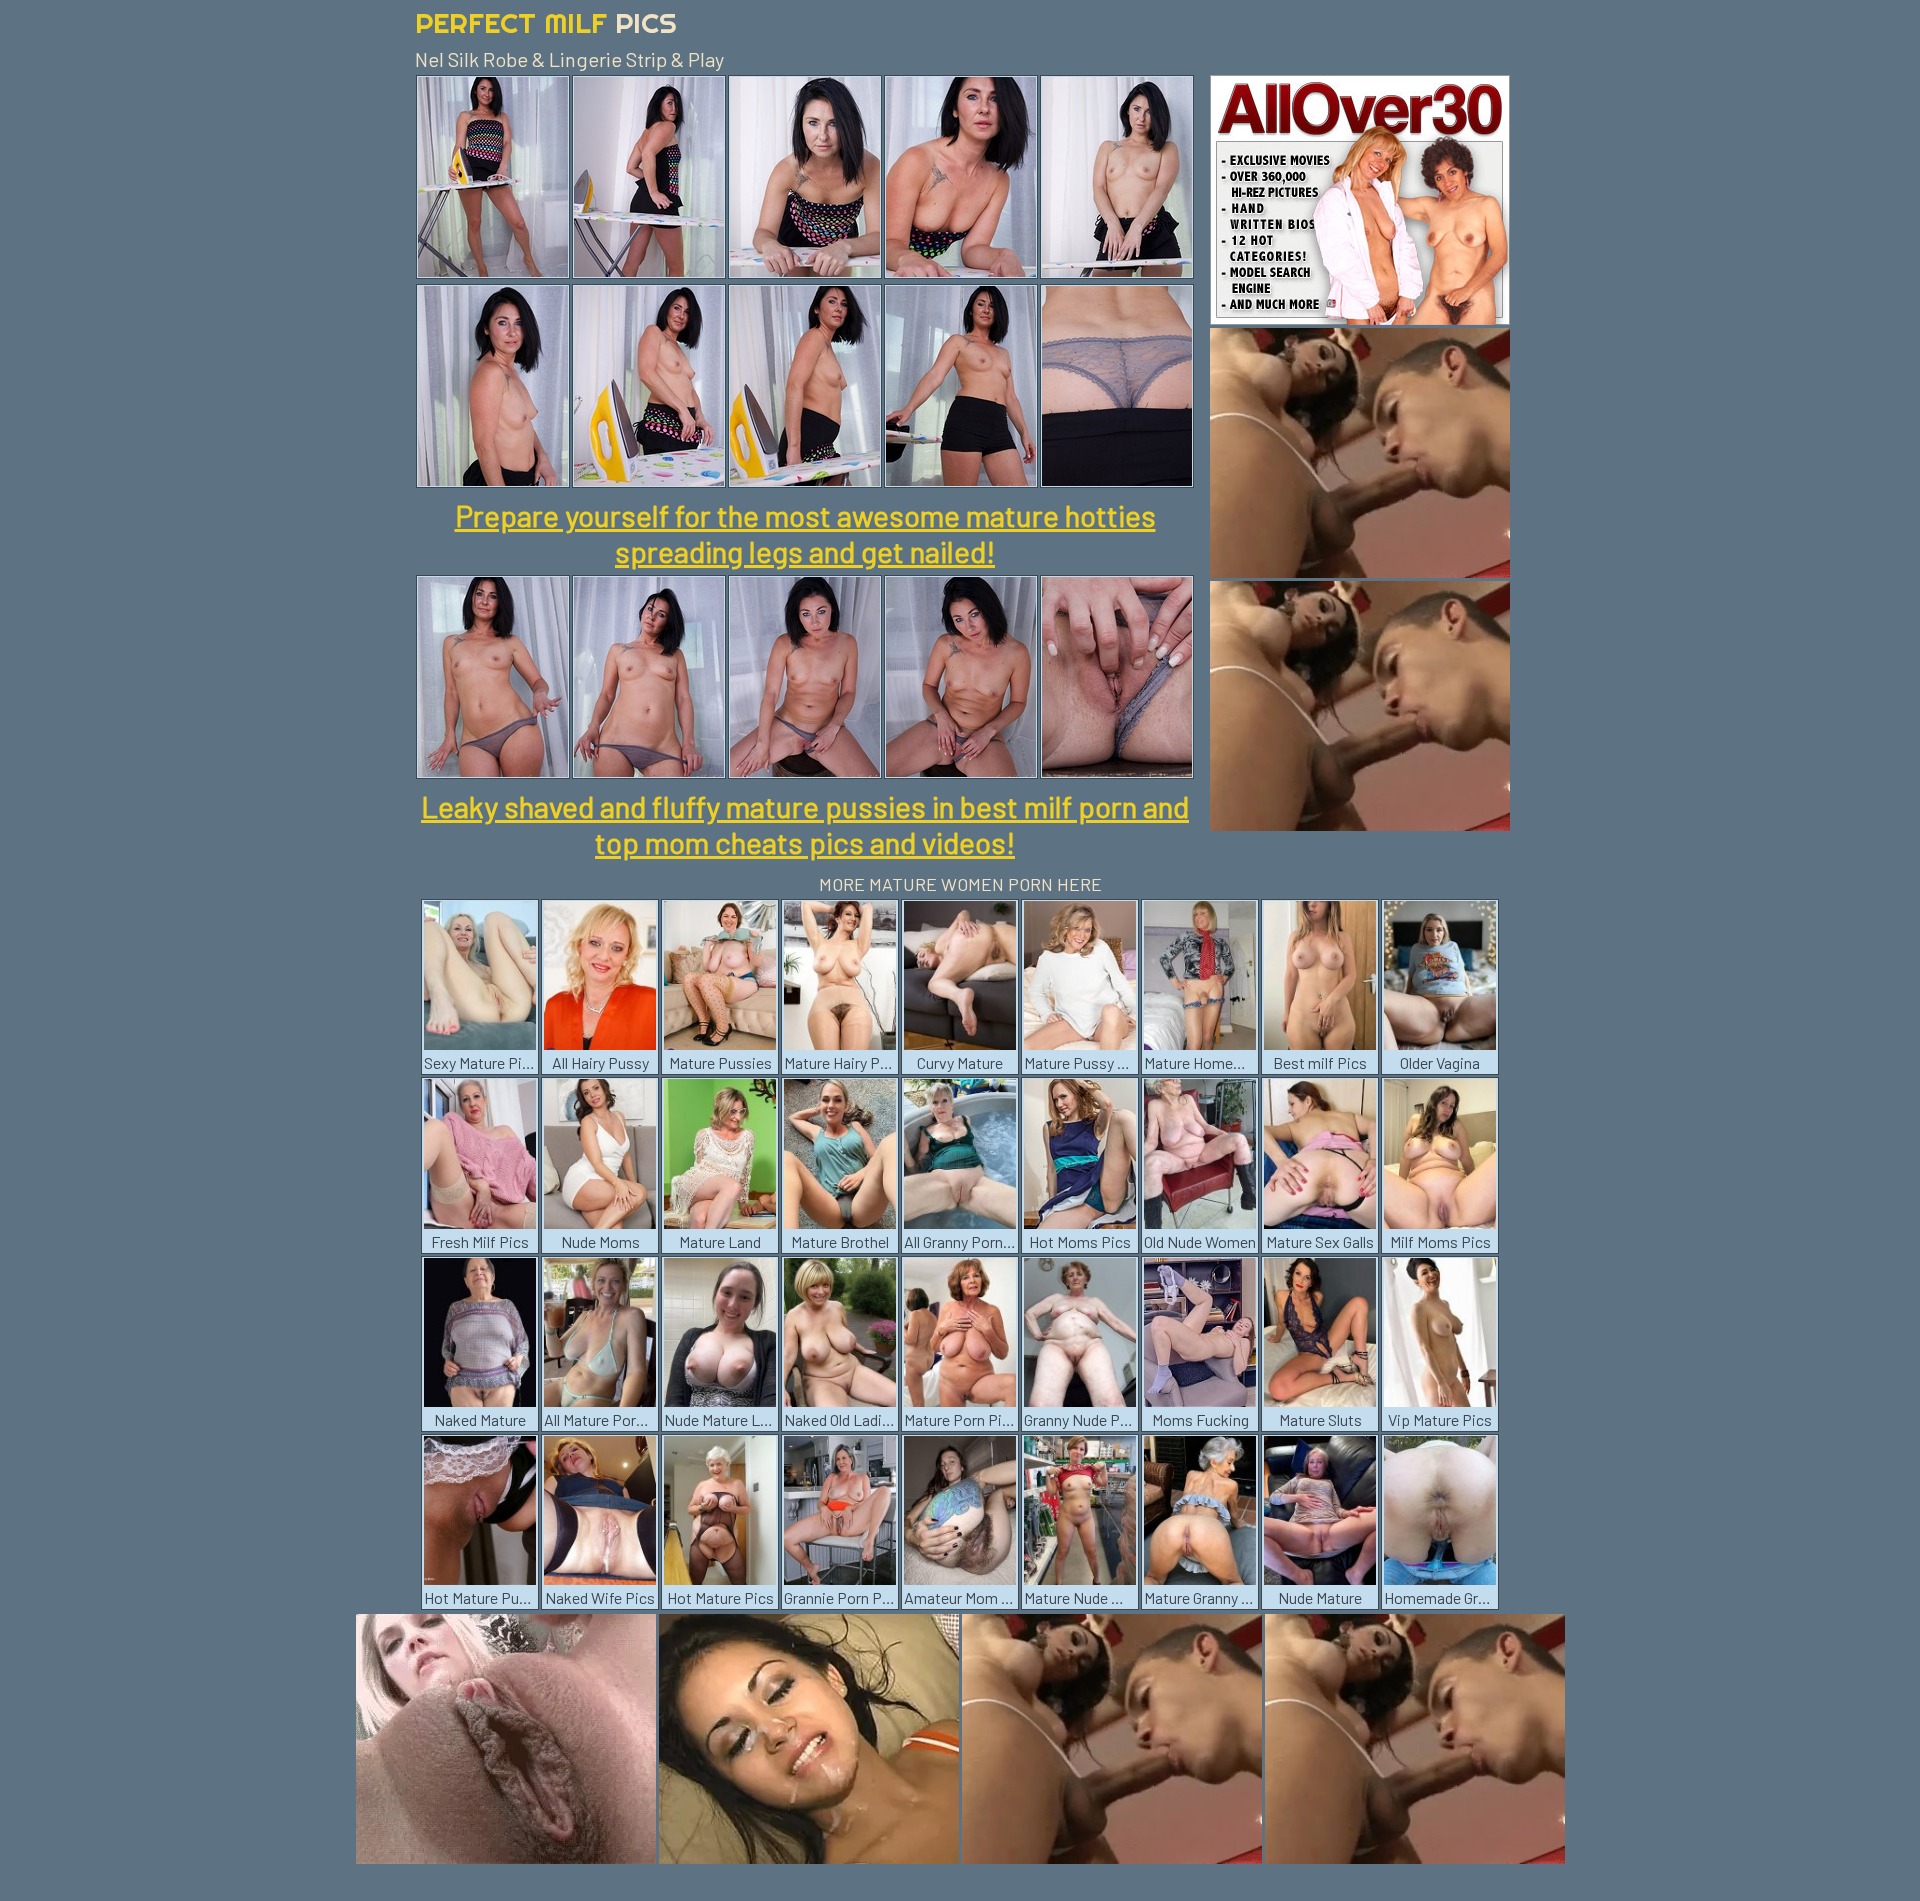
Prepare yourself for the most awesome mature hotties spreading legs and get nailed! (805, 533)
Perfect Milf (546, 22)
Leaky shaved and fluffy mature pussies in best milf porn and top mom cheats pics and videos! (805, 824)
